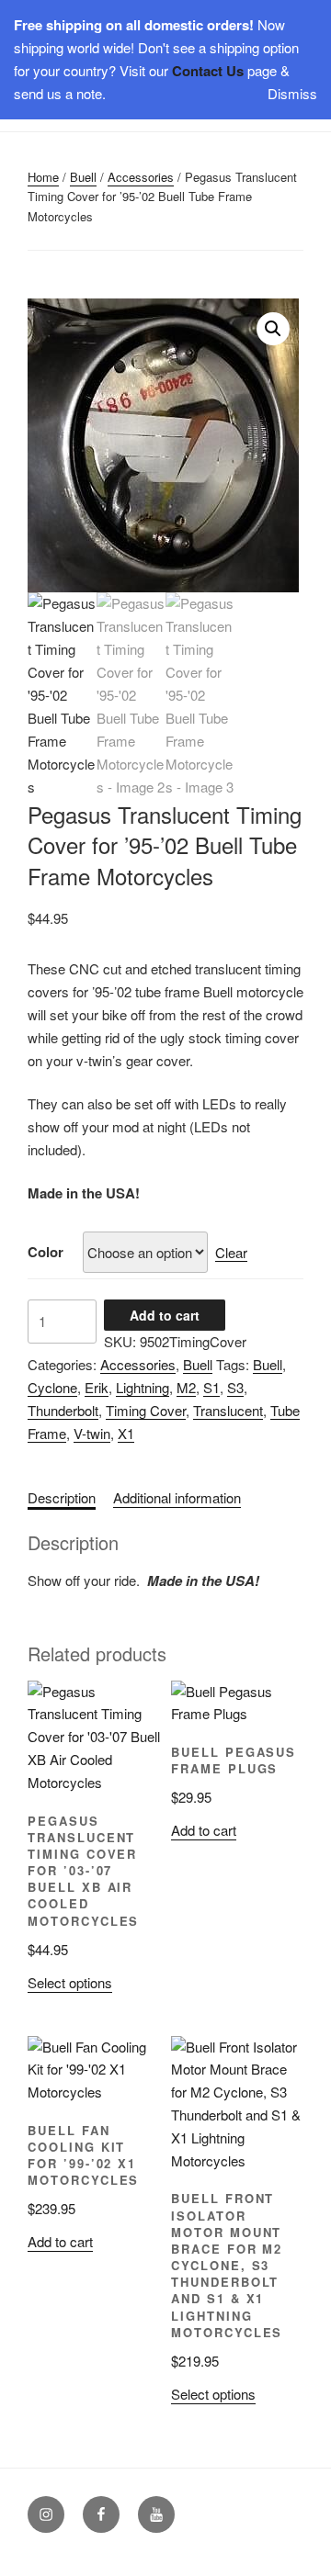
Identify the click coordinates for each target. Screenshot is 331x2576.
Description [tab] (62, 1497)
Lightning (143, 1387)
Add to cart (165, 1315)
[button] (273, 329)
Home (43, 177)
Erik (97, 1387)
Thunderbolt (63, 1410)
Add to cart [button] (204, 1830)
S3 (235, 1387)
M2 (186, 1387)
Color (46, 1252)
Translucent (228, 1410)
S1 (211, 1387)
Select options (70, 1982)
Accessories (141, 177)
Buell (83, 177)
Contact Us (208, 71)
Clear (231, 1252)
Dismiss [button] (292, 93)
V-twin (92, 1433)
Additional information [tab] (177, 1497)
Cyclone (52, 1387)
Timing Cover (146, 1410)
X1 (126, 1433)
